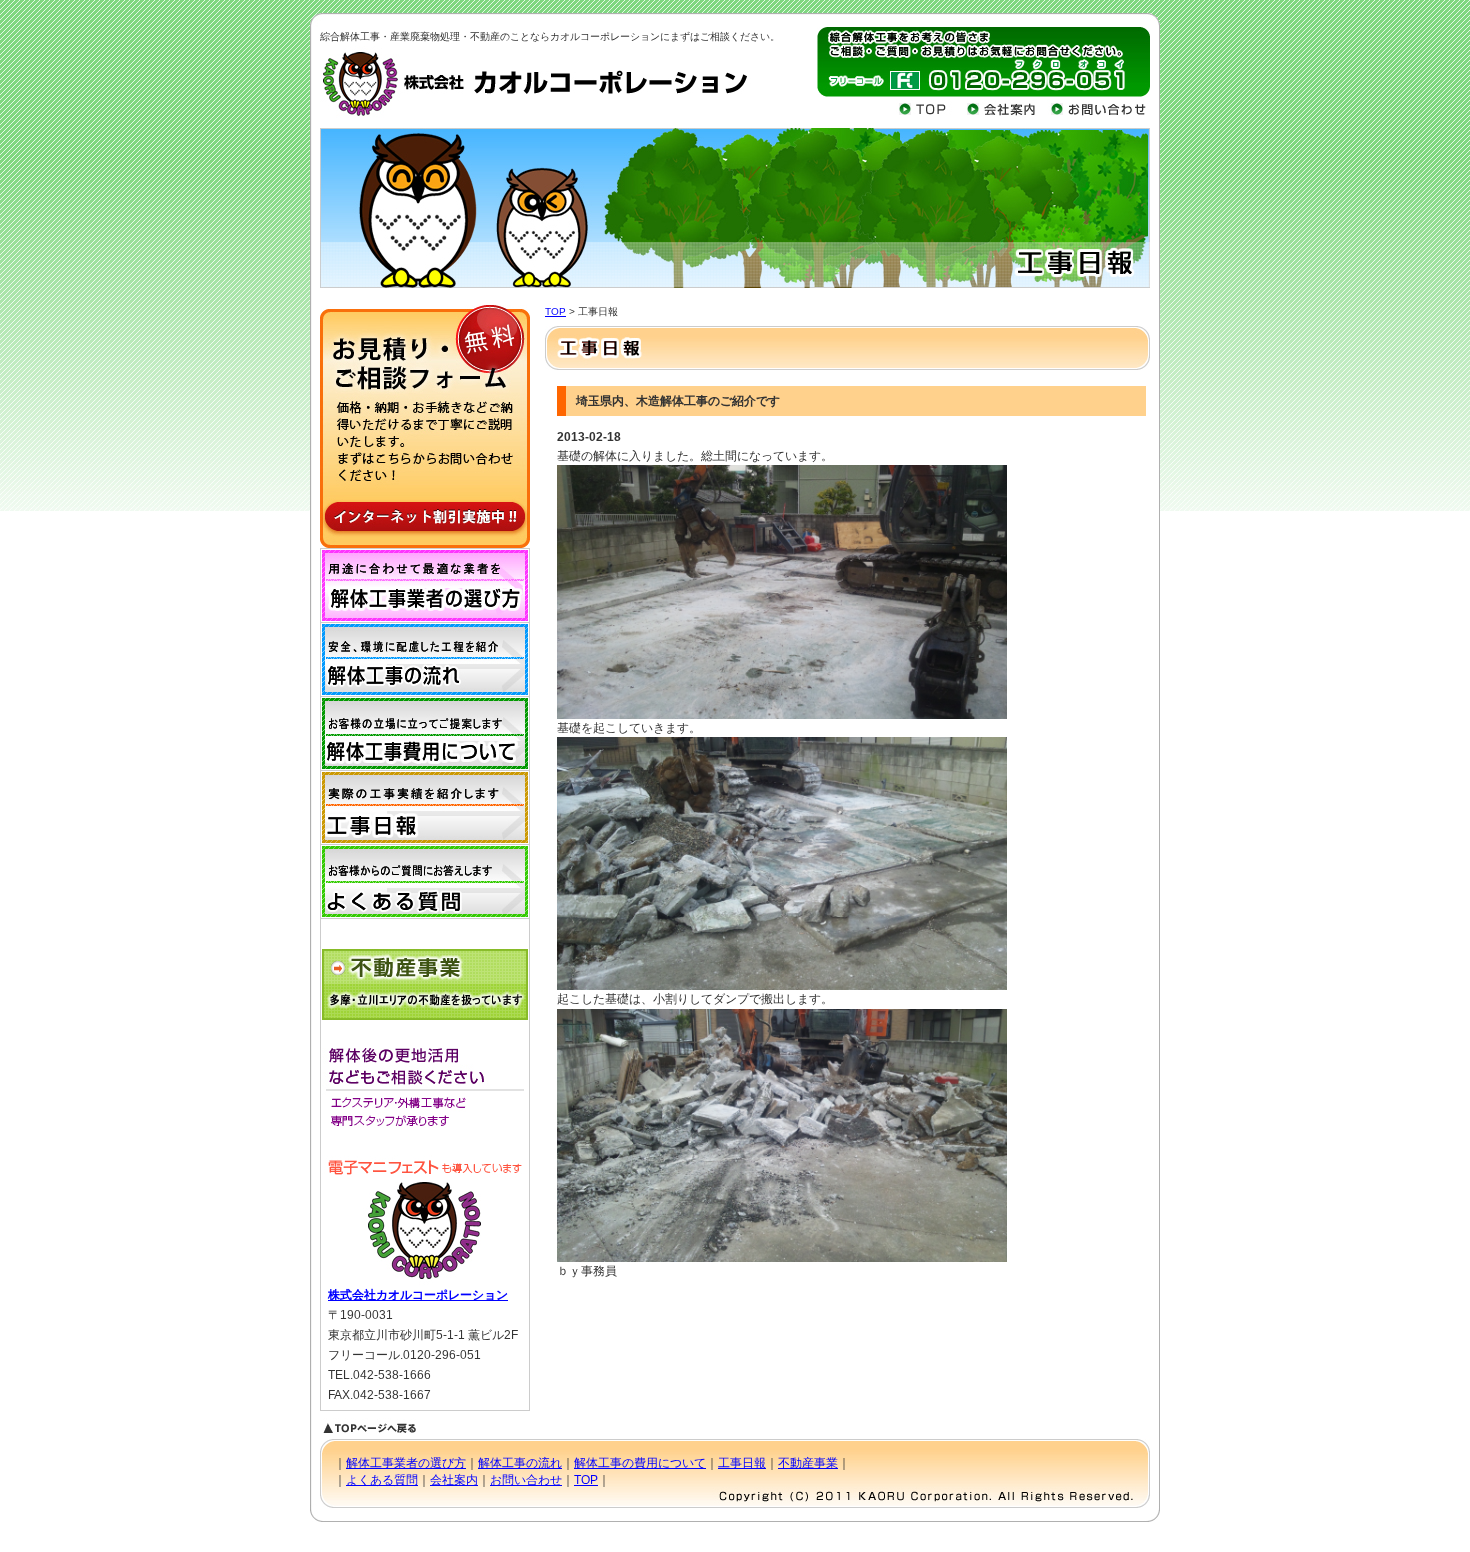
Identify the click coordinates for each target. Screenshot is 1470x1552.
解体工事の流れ (520, 1463)
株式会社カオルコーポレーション (418, 1295)
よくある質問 (382, 1480)
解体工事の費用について (640, 1463)
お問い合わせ (526, 1480)
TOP (555, 311)
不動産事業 (808, 1463)
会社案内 (454, 1480)
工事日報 (742, 1463)
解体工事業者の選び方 (406, 1463)
